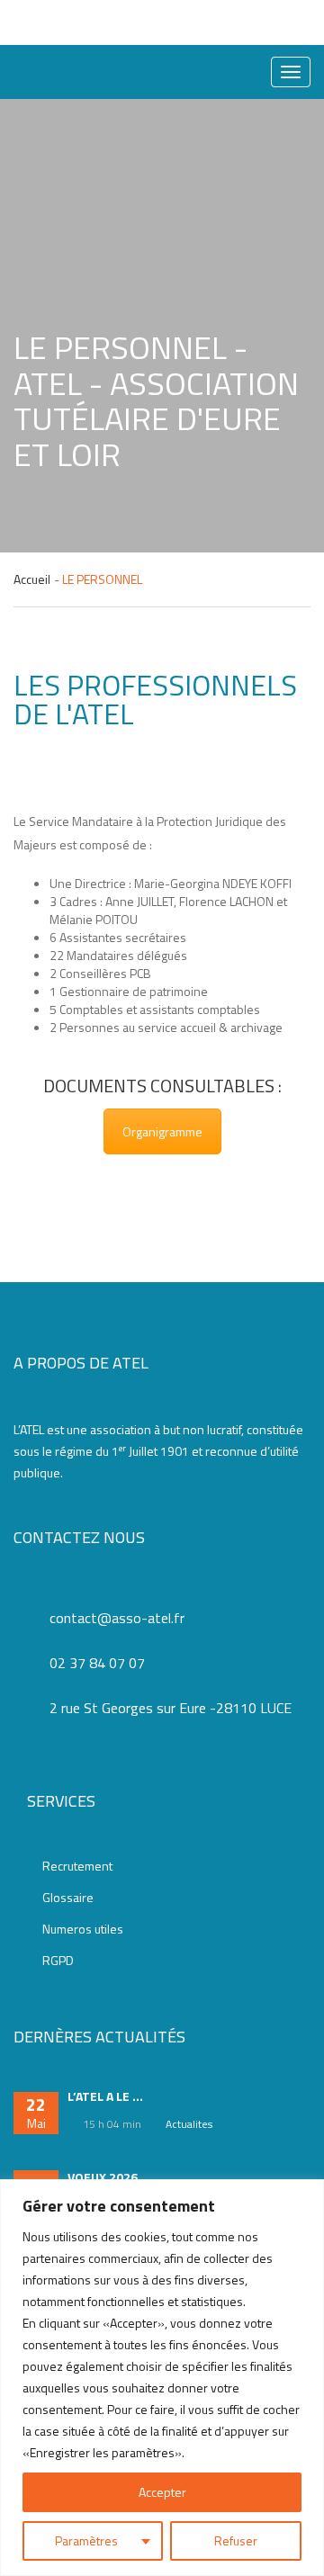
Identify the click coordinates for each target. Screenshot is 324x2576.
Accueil (32, 579)
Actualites (189, 2124)
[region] (162, 2378)
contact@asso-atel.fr (117, 1618)
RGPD (58, 1961)
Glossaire (68, 1898)
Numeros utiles (83, 1929)
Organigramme (162, 1131)
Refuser (236, 2540)
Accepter (162, 2492)
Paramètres (86, 2540)
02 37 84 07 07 (97, 1663)
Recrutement (77, 1866)
